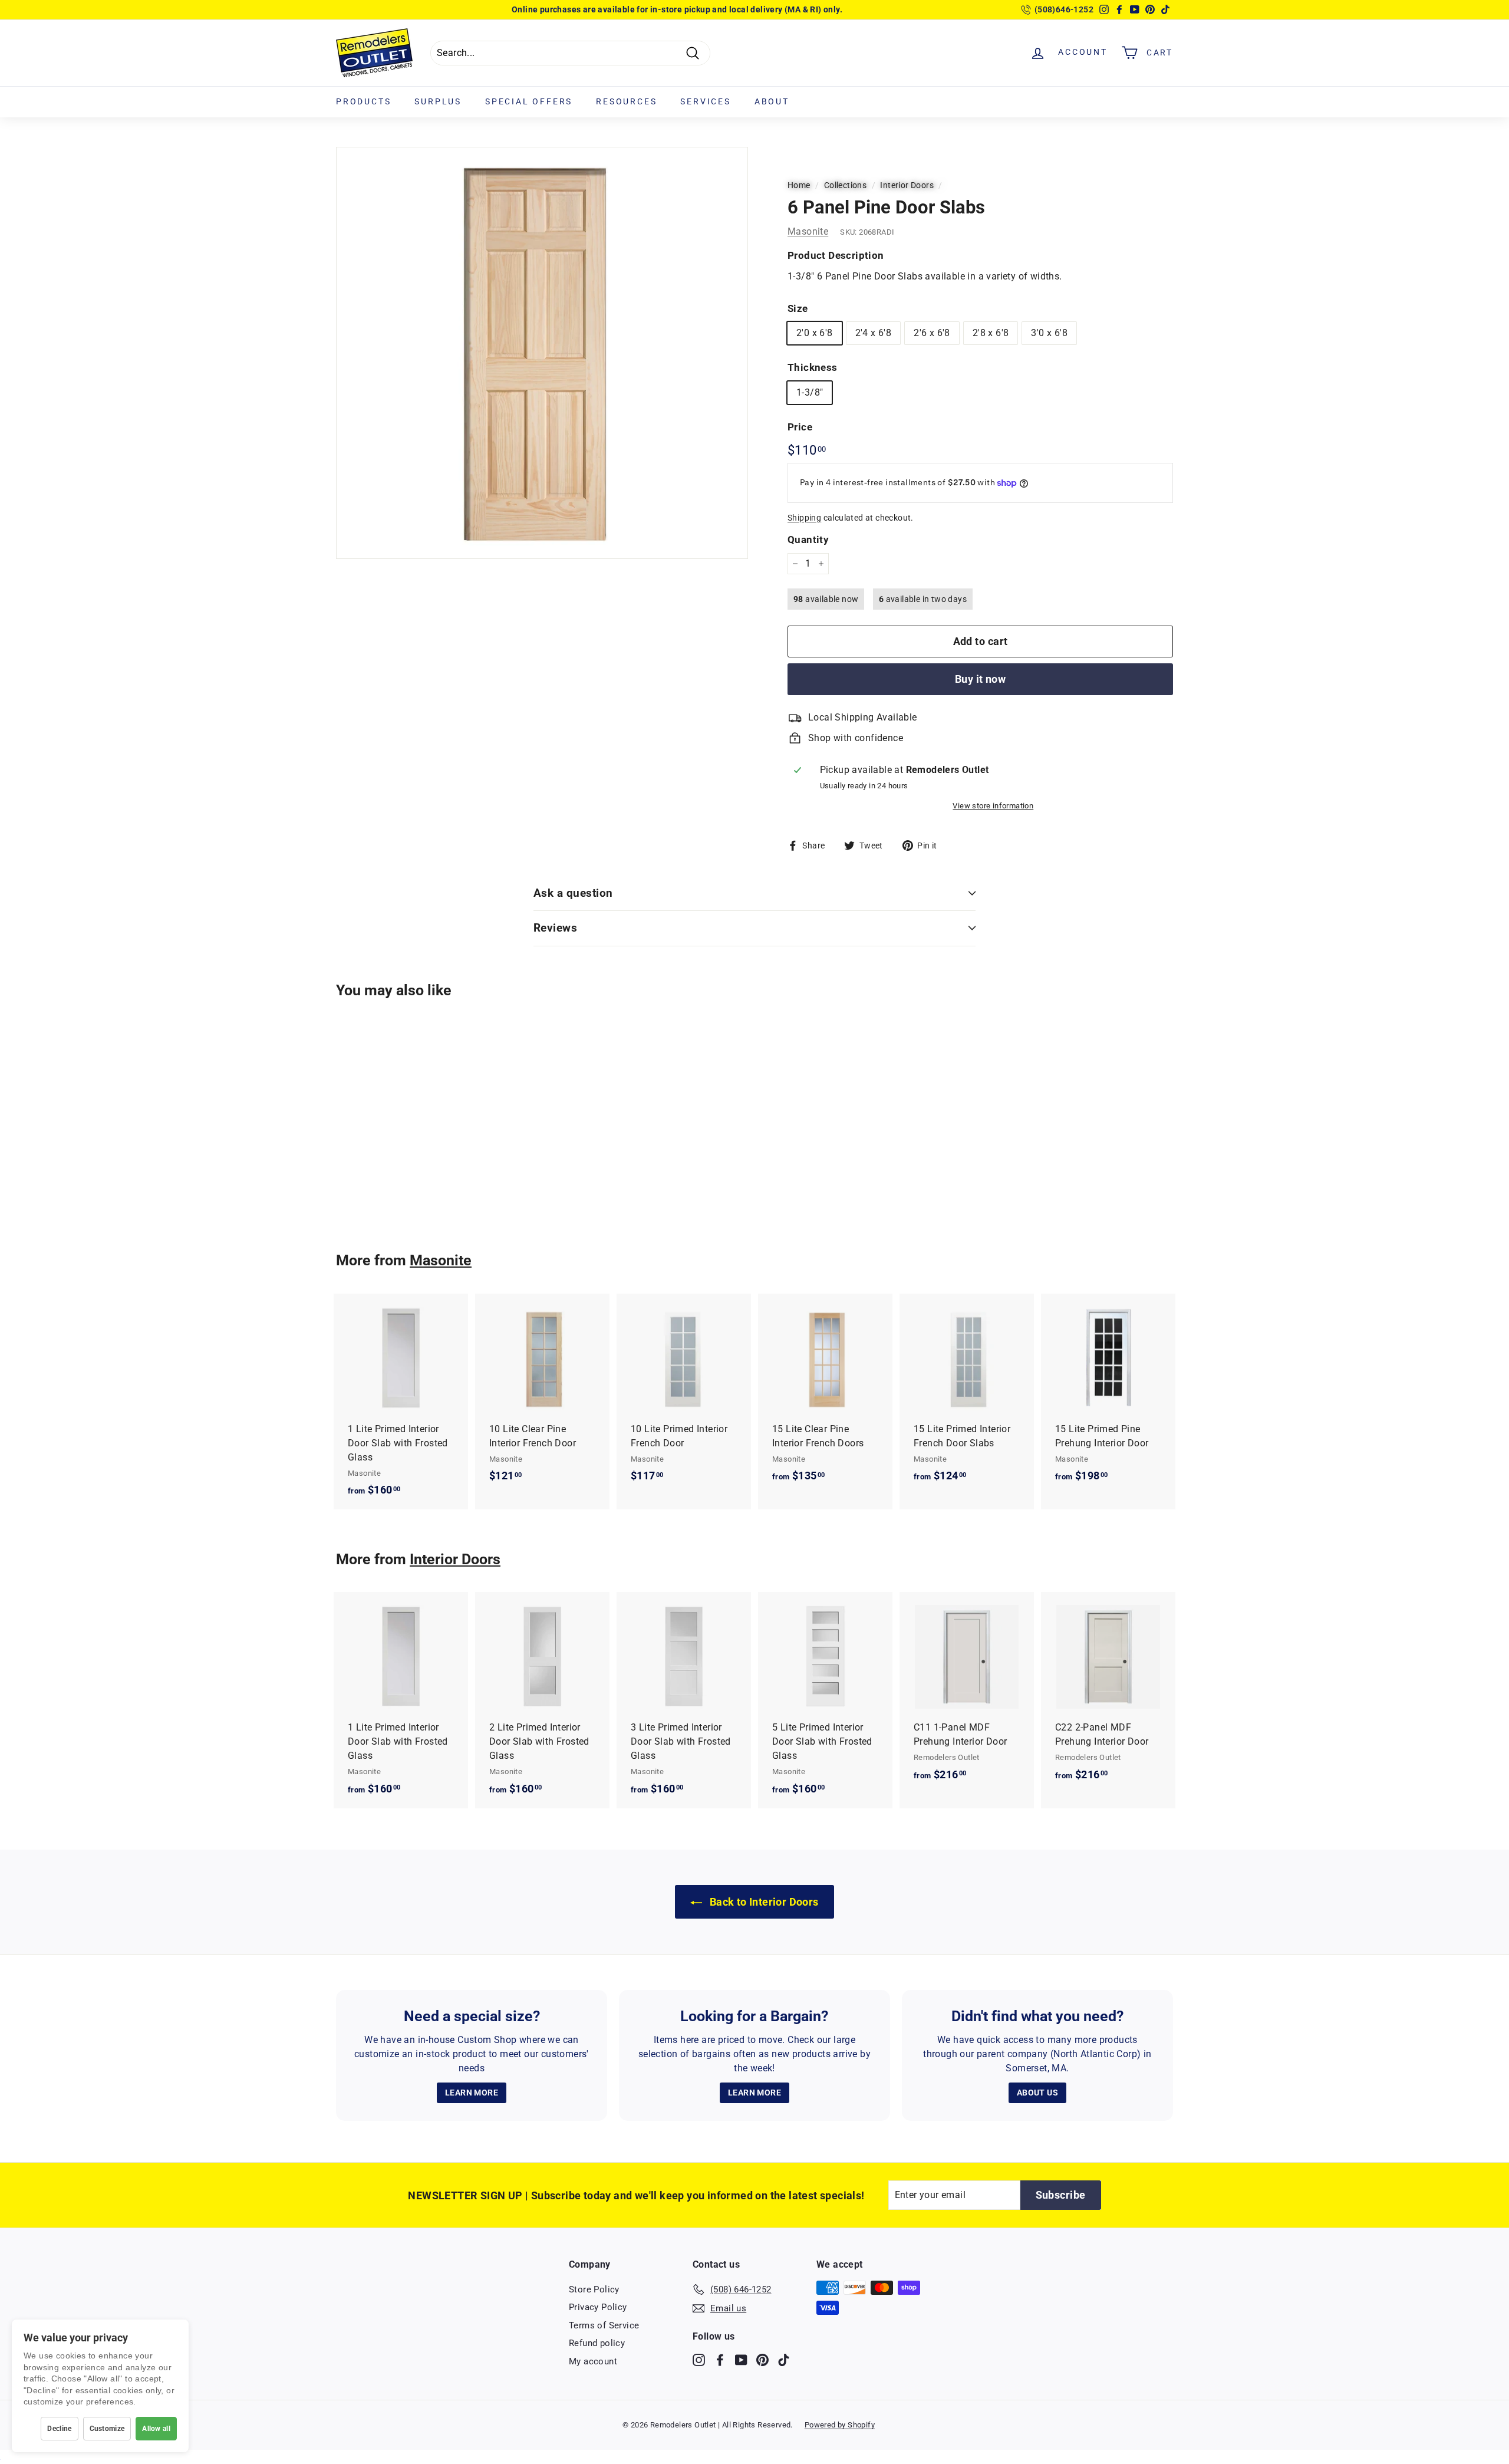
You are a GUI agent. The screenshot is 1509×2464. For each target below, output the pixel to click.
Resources (626, 101)
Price (800, 427)
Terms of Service (604, 2325)
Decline (59, 2429)
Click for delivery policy (709, 9)
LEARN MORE (472, 2093)
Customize (107, 2429)
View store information (993, 806)
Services (705, 101)
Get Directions (629, 9)
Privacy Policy (598, 2307)
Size (798, 308)
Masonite (808, 231)
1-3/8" (810, 392)
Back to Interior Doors (762, 1902)
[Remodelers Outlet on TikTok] (784, 2359)
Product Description (836, 255)
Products (363, 101)
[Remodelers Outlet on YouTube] (741, 2359)
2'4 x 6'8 (874, 333)
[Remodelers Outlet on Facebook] (720, 2359)
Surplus (438, 101)
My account (593, 2361)
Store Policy (594, 2289)
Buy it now (981, 679)
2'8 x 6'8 (991, 333)
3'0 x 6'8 (1049, 333)
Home (799, 185)
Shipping (804, 518)
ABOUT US (1037, 2093)
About (772, 101)
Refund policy (597, 2343)
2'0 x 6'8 (815, 333)
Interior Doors (907, 185)
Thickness (813, 367)
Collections (845, 185)
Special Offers (529, 101)
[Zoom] (542, 353)
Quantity (808, 539)
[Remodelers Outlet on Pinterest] (762, 2359)
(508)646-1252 (1064, 9)
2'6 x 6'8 (932, 333)
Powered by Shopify (840, 2425)
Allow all (156, 2429)
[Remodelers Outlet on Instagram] (699, 2359)
